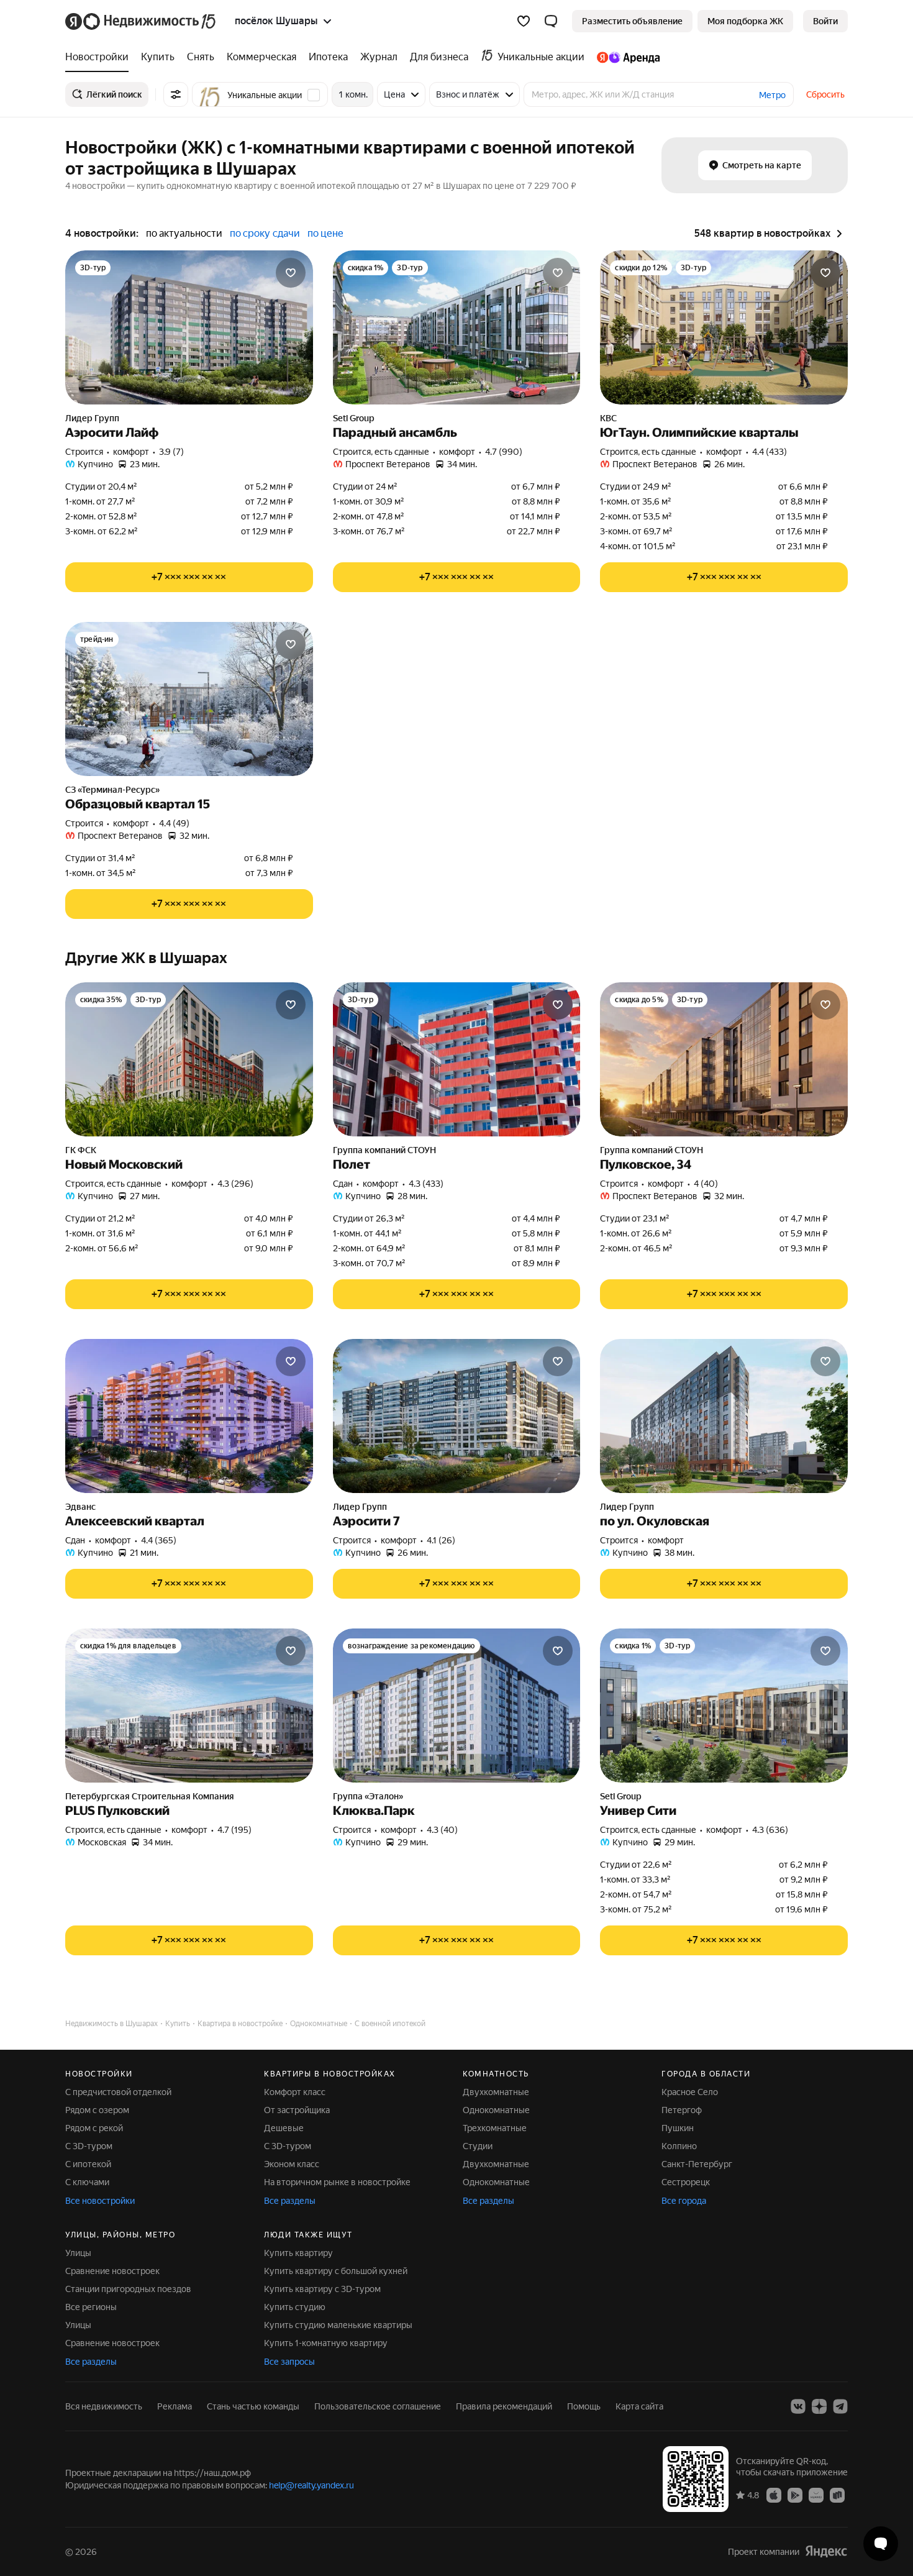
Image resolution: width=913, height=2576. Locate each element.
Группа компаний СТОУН (384, 1150)
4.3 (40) (442, 1830)
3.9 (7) (171, 452)
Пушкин (678, 2128)
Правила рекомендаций (504, 2406)
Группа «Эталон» (368, 1796)
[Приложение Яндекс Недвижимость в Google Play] (795, 2495)
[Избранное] (524, 21)
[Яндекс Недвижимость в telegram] (840, 2406)
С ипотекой (88, 2164)
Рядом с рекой (94, 2128)
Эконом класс (292, 2164)
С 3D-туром (89, 2146)
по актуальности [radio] (184, 233)
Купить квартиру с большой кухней (336, 2271)
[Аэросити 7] (457, 1416)
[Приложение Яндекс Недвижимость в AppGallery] (816, 2495)
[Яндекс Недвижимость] (141, 21)
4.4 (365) (159, 1540)
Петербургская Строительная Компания (150, 1796)
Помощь (584, 2406)
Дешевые (284, 2128)
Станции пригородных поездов (128, 2289)
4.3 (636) (770, 1830)
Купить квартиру (298, 2253)
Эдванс (80, 1507)
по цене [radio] (325, 233)
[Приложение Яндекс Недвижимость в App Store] (774, 2495)
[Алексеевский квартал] (189, 1416)
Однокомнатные (496, 2110)
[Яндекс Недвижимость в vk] (798, 2406)
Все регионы (91, 2307)
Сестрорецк (686, 2182)
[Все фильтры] (176, 94)
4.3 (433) (426, 1184)
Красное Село (690, 2092)
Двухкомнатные (496, 2092)
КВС (608, 418)
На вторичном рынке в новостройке (337, 2182)
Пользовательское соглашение (378, 2406)
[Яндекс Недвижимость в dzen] (819, 2406)
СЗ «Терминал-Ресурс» (112, 790)
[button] (551, 21)
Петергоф (682, 2110)
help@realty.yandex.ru (311, 2485)
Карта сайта (639, 2406)
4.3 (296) (235, 1184)
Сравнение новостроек (112, 2271)
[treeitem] (100, 57)
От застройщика (297, 2110)
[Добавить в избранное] (291, 273)
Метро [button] (772, 95)
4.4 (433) (770, 452)
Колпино (679, 2146)
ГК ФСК (81, 1150)
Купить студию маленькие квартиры (338, 2325)
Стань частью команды (253, 2406)
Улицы (78, 2253)
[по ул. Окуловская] (724, 1416)
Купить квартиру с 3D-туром (322, 2289)
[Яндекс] (826, 2551)
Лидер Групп (92, 418)
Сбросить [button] (825, 94)
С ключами (87, 2182)
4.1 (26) (441, 1540)
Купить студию (295, 2307)
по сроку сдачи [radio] (265, 233)
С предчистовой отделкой (118, 2092)
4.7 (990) (504, 452)
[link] (825, 21)
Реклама (175, 2406)
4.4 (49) (174, 823)
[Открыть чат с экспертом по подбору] (881, 2544)
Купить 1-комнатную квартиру (326, 2343)
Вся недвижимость (104, 2406)
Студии (478, 2146)
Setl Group (354, 418)
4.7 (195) (234, 1830)
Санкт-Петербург (697, 2164)
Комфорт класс (295, 2092)
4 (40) (706, 1184)
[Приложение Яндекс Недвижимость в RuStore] (837, 2495)
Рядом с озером (97, 2110)
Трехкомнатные (495, 2128)
